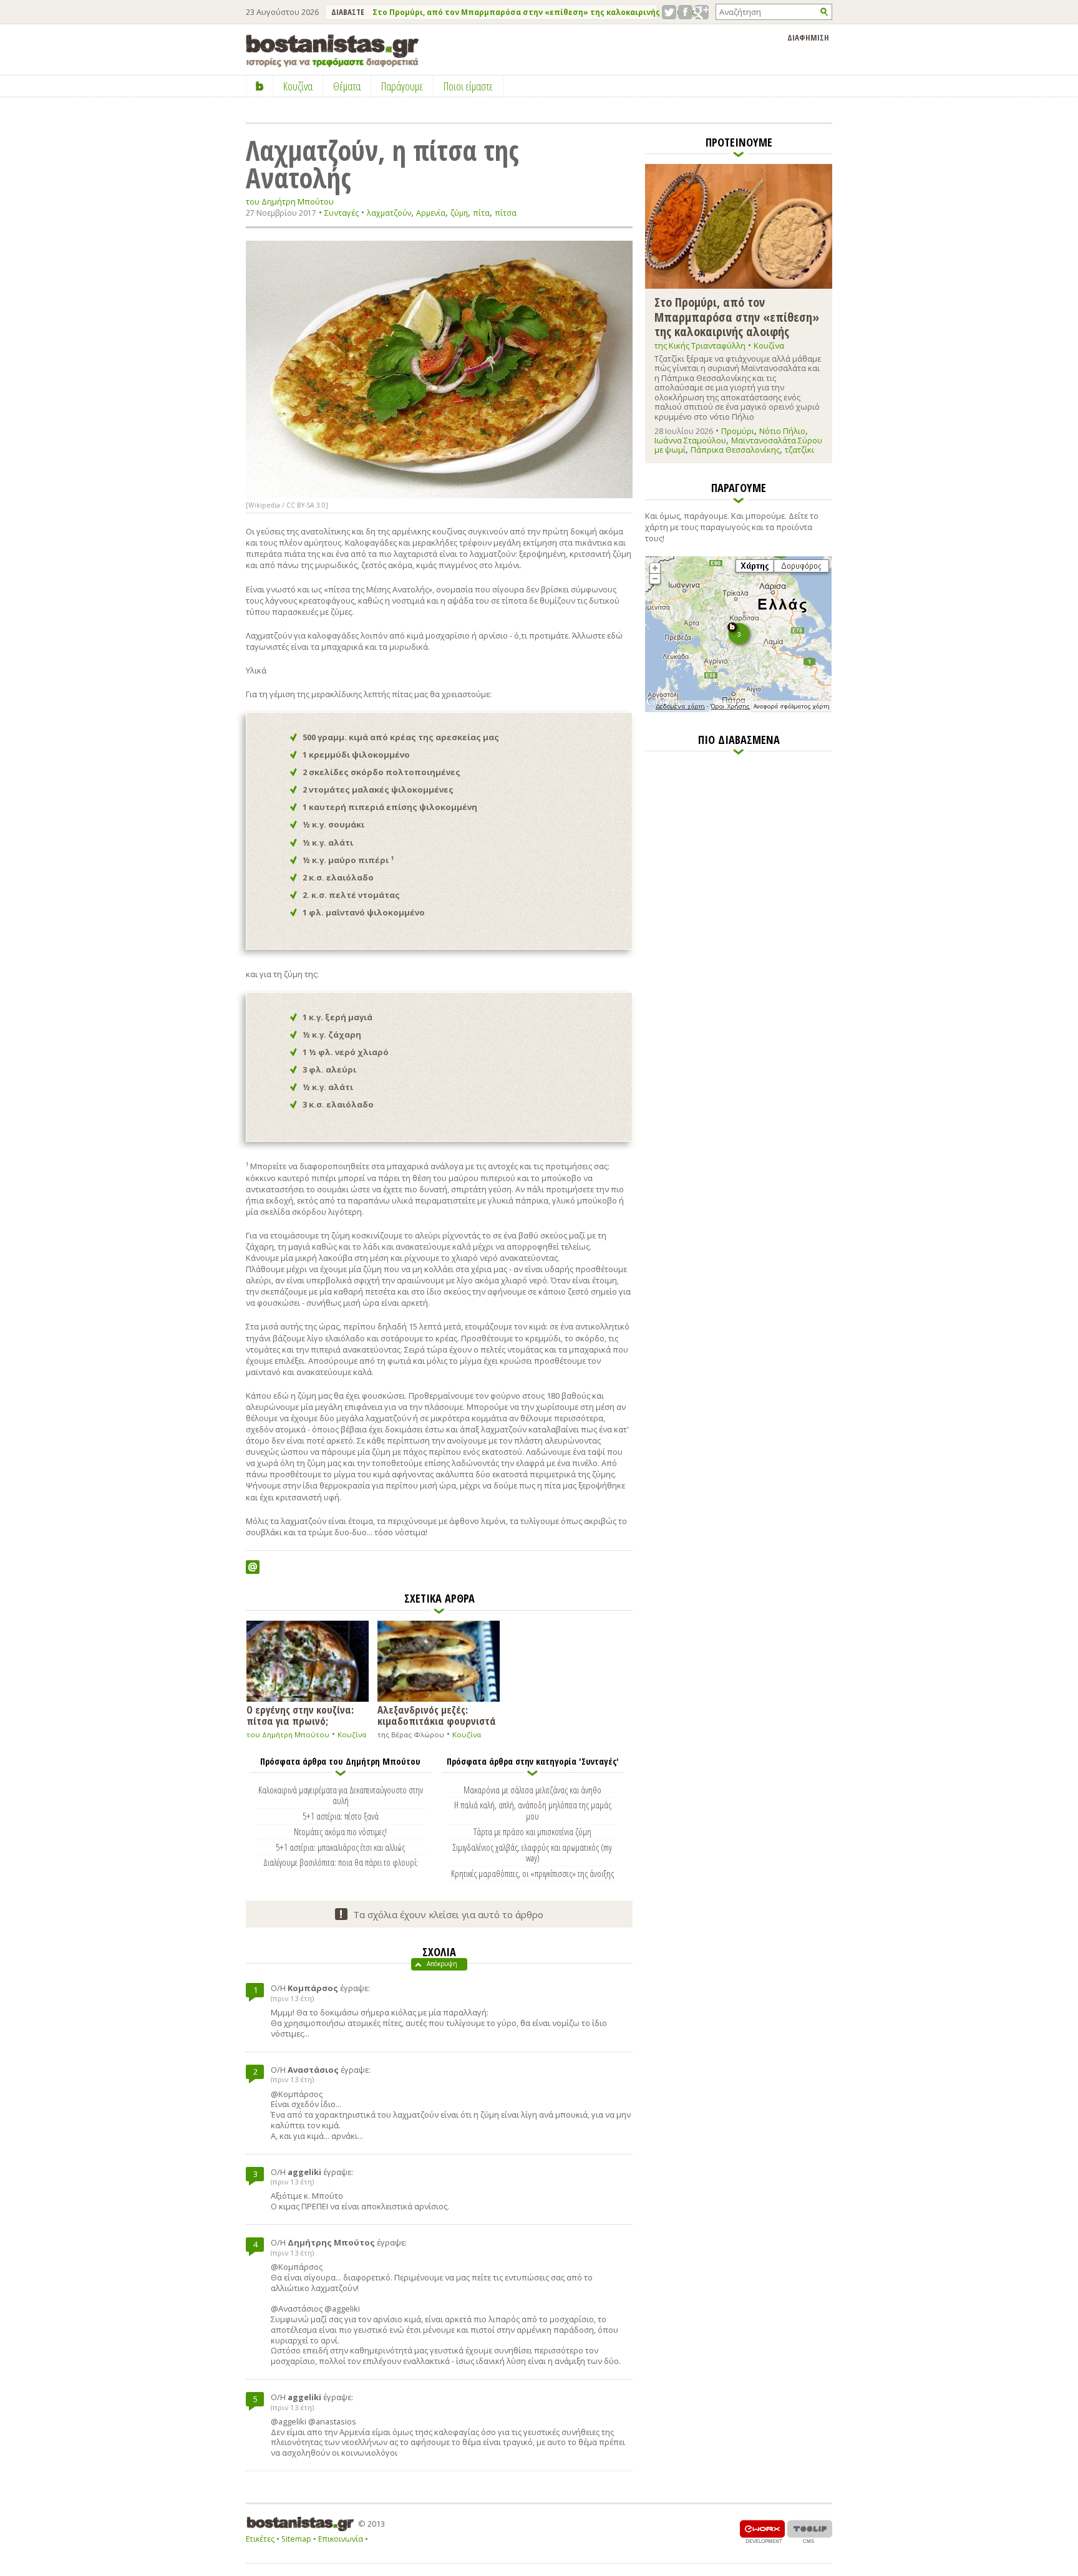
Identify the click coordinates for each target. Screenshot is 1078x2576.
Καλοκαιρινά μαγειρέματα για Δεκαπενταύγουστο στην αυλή (341, 1795)
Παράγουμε (402, 86)
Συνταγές (342, 213)
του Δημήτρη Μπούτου (290, 202)
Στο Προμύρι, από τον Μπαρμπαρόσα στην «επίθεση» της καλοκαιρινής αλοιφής (534, 12)
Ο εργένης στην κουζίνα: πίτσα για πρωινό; (300, 1715)
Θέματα (347, 86)
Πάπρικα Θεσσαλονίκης (735, 450)
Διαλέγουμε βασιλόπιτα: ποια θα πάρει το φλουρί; (341, 1862)
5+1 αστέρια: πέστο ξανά (341, 1816)
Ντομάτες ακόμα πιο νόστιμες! (340, 1831)
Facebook (685, 12)
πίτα (481, 213)
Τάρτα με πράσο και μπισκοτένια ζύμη (532, 1831)
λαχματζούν (389, 213)
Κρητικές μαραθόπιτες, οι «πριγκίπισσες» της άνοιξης (532, 1873)
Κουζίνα (352, 1734)
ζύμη (459, 213)
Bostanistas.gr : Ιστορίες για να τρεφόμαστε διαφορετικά (332, 51)
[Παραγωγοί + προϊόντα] (738, 710)
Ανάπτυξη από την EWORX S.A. (762, 2531)
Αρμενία (431, 213)
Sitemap (296, 2539)
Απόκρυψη (442, 1964)
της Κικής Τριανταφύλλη (700, 345)
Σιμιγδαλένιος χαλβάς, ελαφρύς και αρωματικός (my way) (532, 1853)
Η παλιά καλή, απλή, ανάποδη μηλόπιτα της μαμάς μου (533, 1810)
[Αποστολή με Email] (253, 1567)
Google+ (702, 12)
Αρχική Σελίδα (260, 86)
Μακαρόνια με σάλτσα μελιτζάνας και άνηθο (532, 1790)
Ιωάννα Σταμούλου (690, 440)
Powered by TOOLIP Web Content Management (810, 2531)
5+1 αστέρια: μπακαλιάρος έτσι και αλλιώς (340, 1847)
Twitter (669, 12)
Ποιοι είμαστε (468, 86)
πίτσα (506, 213)
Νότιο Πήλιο (782, 431)
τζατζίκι (799, 450)
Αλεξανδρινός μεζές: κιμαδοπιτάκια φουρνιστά (437, 1715)
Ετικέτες (260, 2539)
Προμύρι (738, 431)
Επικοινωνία (341, 2539)
